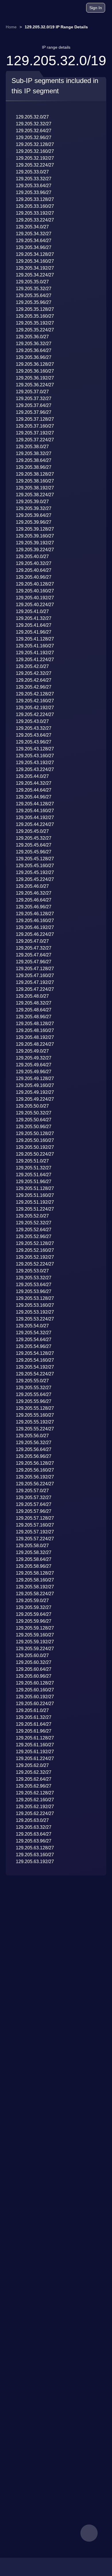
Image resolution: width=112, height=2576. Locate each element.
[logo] (20, 8)
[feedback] (89, 2533)
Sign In (96, 8)
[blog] (59, 9)
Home (11, 27)
